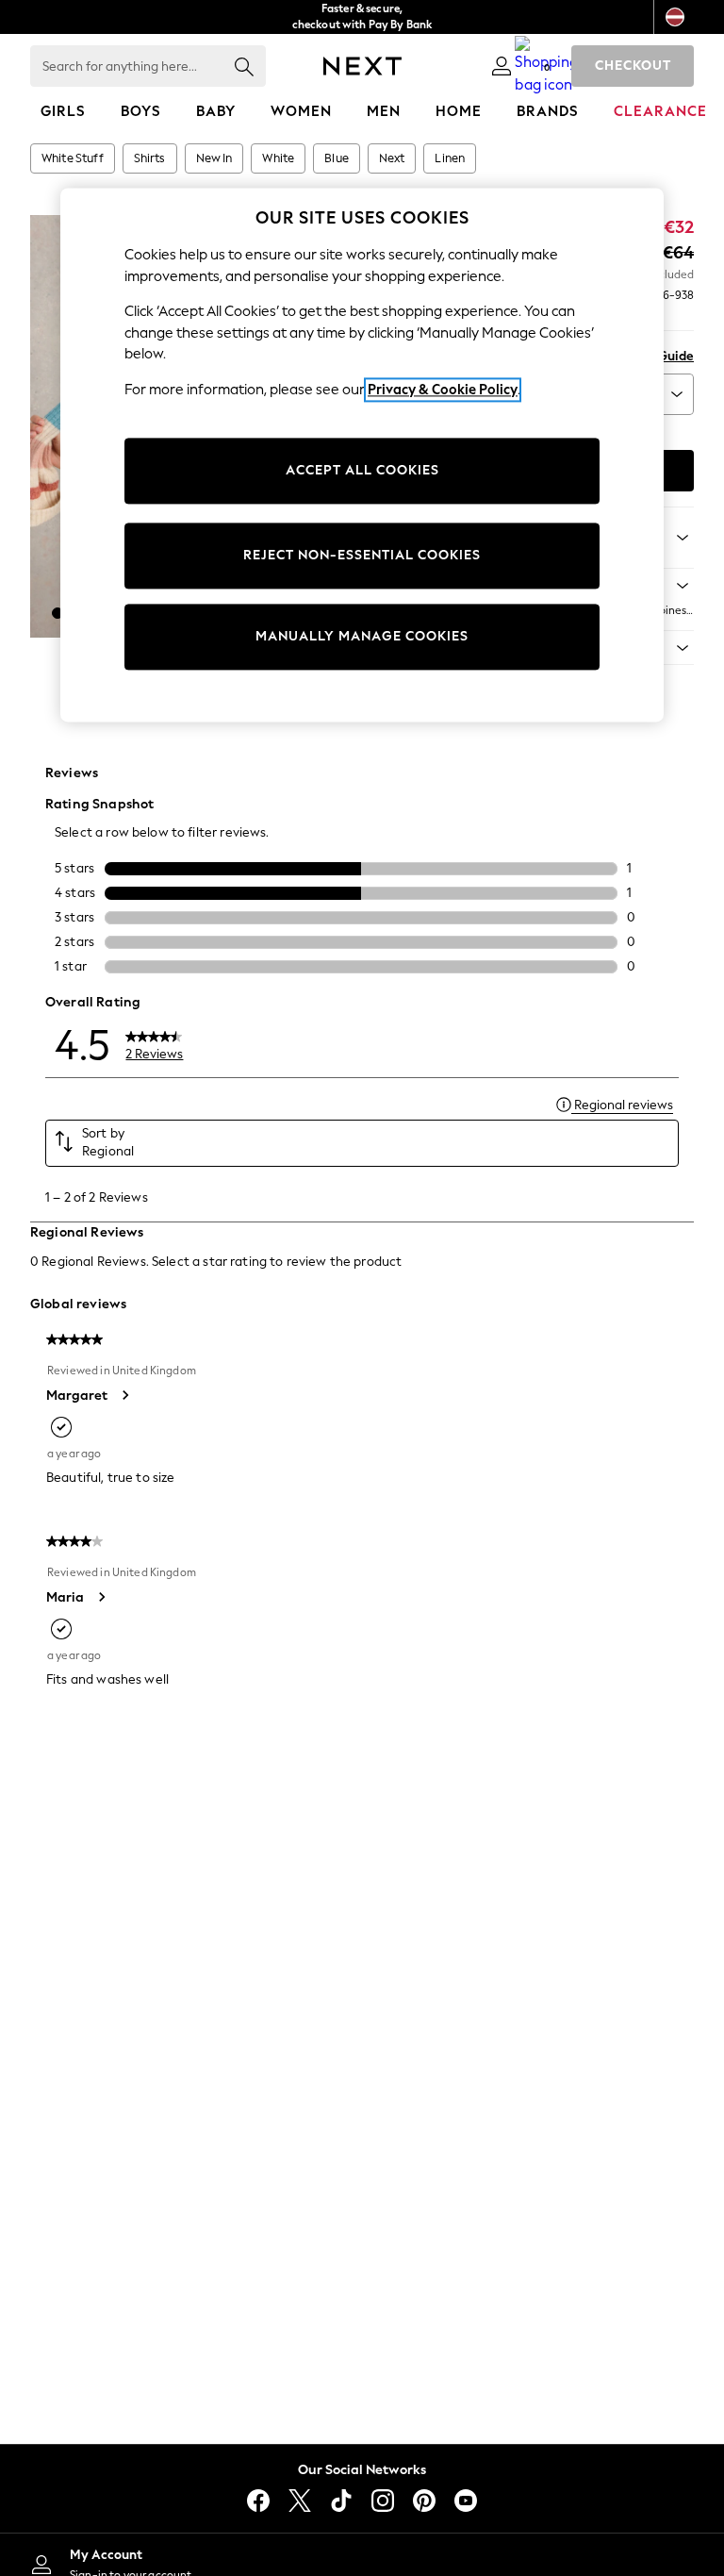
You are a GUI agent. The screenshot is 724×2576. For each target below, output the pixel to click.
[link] (502, 66)
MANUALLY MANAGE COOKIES (362, 637)
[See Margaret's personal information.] (124, 1395)
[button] (58, 613)
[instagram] (383, 2501)
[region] (362, 455)
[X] (300, 2501)
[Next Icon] (362, 66)
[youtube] (466, 2501)
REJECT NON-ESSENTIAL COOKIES (362, 556)
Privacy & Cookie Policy (443, 390)
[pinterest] (424, 2501)
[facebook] (258, 2501)
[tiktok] (341, 2501)
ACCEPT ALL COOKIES (362, 471)
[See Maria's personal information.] (101, 1597)
